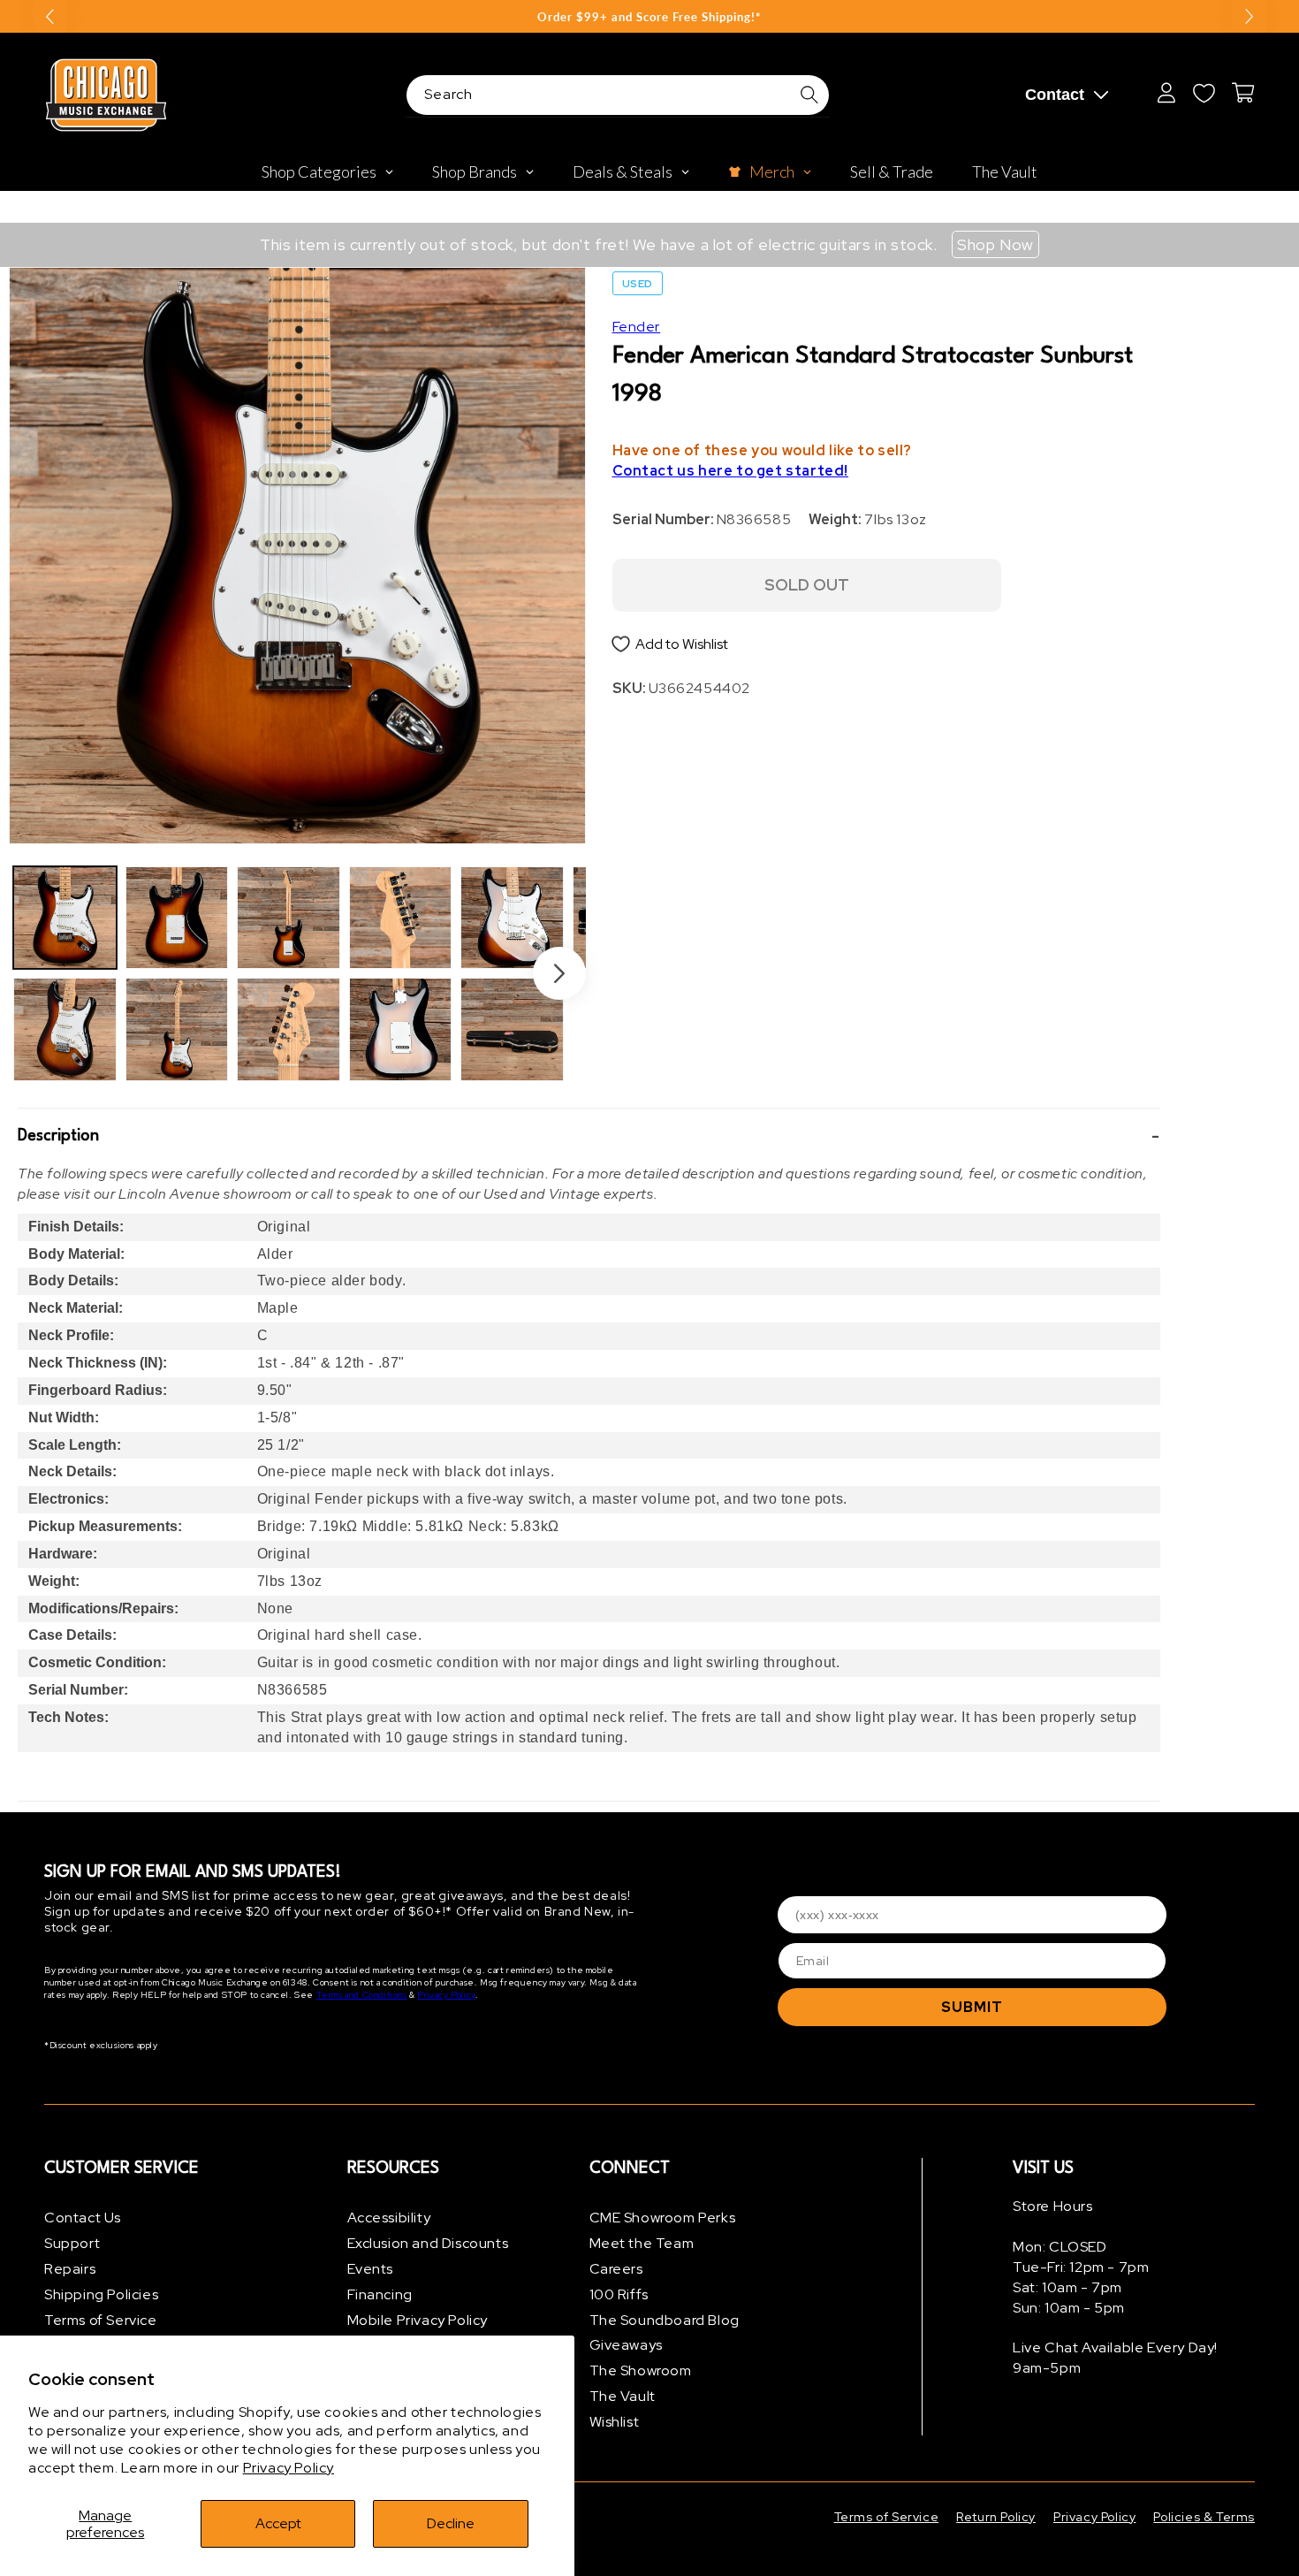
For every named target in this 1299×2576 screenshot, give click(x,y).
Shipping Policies (101, 2294)
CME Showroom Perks (663, 2218)
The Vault (623, 2396)
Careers (616, 2269)
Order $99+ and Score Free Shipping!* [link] (649, 17)
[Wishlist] (1204, 93)
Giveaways (626, 2345)
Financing (380, 2294)
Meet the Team (642, 2243)
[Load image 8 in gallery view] (401, 1029)
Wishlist (615, 2422)
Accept (278, 2523)
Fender (637, 327)
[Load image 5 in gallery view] (289, 918)
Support (72, 2243)
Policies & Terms (1204, 2517)
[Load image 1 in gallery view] (65, 918)
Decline (451, 2523)
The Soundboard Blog (665, 2320)
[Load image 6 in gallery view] (289, 1029)
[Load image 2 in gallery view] (65, 1029)
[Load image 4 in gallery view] (177, 1029)
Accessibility (389, 2218)
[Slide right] (559, 973)
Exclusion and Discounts (428, 2243)
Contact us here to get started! (731, 471)
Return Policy (996, 2517)
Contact (1055, 95)
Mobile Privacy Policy (418, 2320)
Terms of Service (101, 2320)
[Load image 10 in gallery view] (512, 1029)
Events (371, 2269)
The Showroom (641, 2370)
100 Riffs (619, 2294)
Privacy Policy (289, 2468)
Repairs (70, 2269)
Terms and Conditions (362, 1995)
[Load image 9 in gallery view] (512, 918)
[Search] (809, 95)
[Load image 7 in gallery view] (401, 918)
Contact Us (83, 2218)
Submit (972, 2007)
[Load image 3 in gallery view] (177, 918)
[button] (589, 1137)
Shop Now (995, 244)
